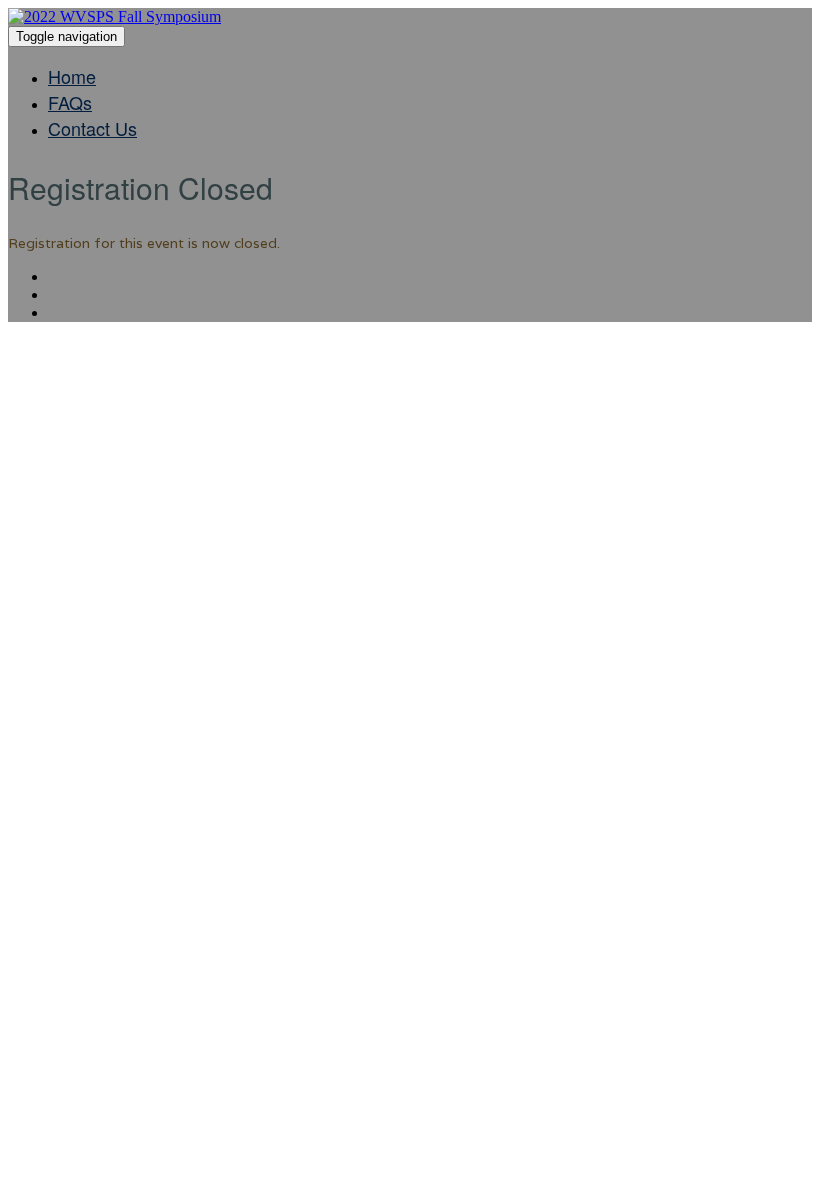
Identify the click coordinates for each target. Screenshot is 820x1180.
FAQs (70, 102)
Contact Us (92, 128)
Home (72, 76)
